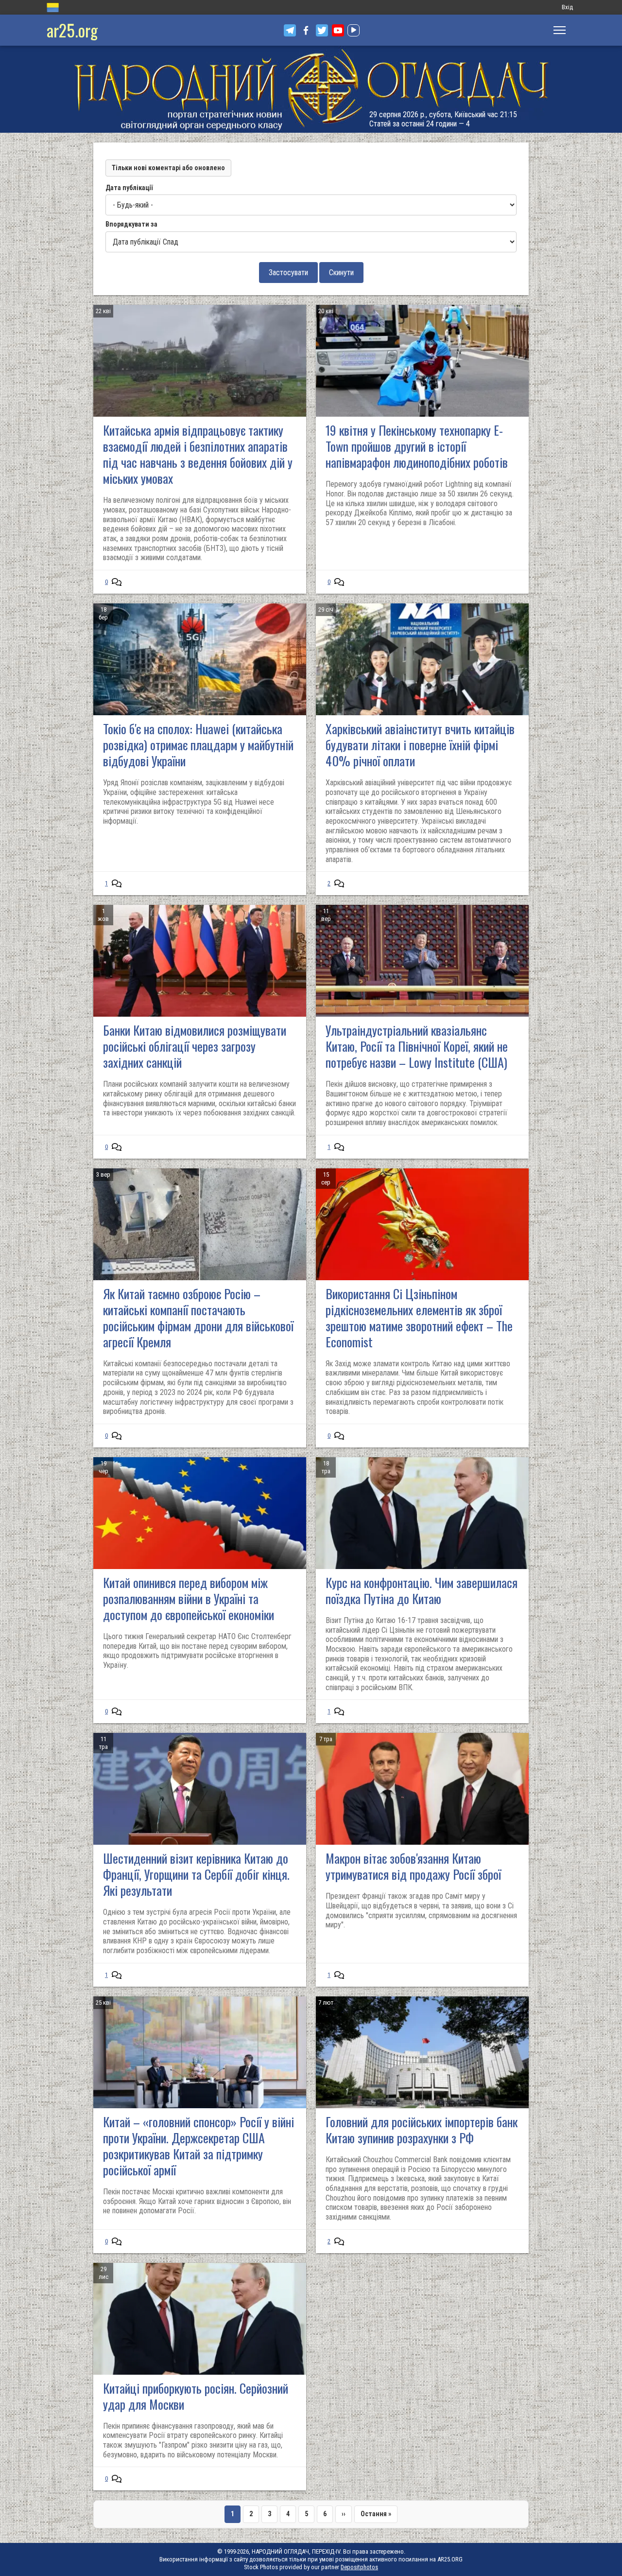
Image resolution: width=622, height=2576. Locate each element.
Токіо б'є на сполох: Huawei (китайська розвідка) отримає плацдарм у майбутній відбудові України (198, 745)
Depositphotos (359, 2567)
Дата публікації (129, 188)
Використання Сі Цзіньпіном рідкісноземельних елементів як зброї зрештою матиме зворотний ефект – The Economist (419, 1318)
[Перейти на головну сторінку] (311, 89)
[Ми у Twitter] (322, 30)
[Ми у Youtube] (338, 30)
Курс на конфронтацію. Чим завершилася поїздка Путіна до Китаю (422, 1590)
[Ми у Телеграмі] (290, 30)
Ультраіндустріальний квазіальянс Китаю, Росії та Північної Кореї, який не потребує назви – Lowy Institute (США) (417, 1046)
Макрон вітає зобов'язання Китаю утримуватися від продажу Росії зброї (413, 1866)
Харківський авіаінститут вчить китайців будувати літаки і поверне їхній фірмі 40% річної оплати (420, 745)
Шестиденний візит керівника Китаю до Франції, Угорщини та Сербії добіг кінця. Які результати (196, 1874)
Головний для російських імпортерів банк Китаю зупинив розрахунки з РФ (422, 2130)
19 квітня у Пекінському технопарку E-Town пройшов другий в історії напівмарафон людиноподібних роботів (417, 446)
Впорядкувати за (131, 224)
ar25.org (72, 30)
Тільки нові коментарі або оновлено (168, 168)
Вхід (567, 7)
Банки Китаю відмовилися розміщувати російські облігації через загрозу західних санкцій (195, 1046)
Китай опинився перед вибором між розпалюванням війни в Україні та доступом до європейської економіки (189, 1598)
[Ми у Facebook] (306, 30)
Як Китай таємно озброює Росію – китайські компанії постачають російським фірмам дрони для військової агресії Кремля (198, 1318)
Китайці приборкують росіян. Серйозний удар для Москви (196, 2396)
